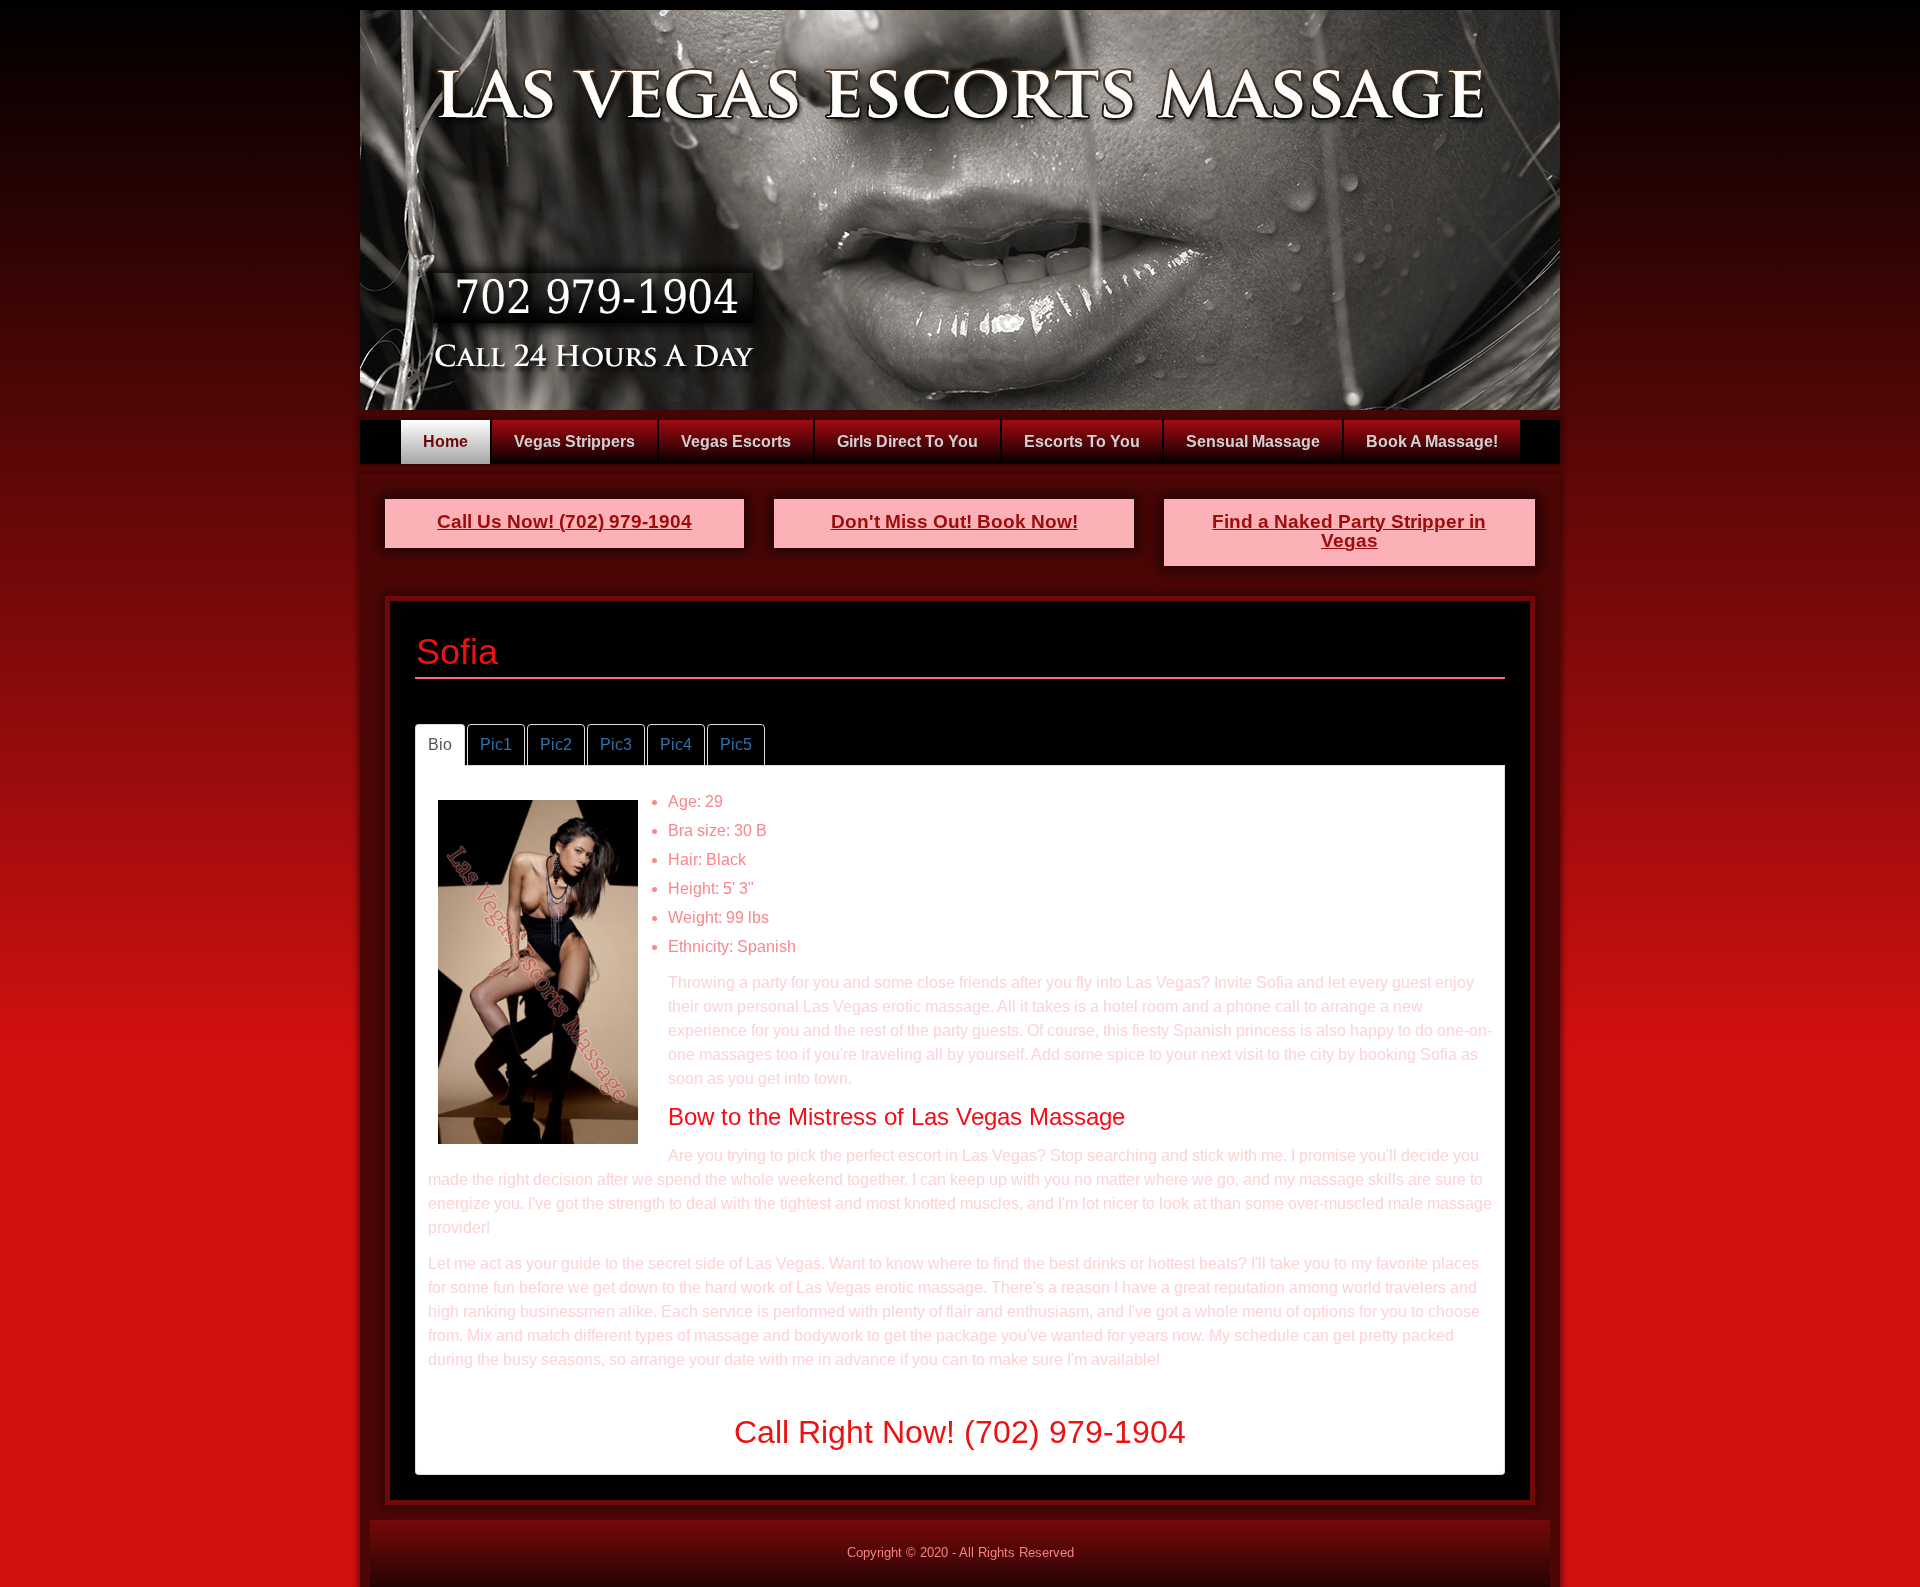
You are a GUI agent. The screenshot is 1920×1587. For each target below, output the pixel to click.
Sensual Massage (1253, 441)
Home (445, 441)
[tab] (440, 745)
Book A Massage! (1432, 441)
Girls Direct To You (907, 441)
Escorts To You (1082, 441)
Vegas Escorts (736, 441)
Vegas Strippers (574, 441)
